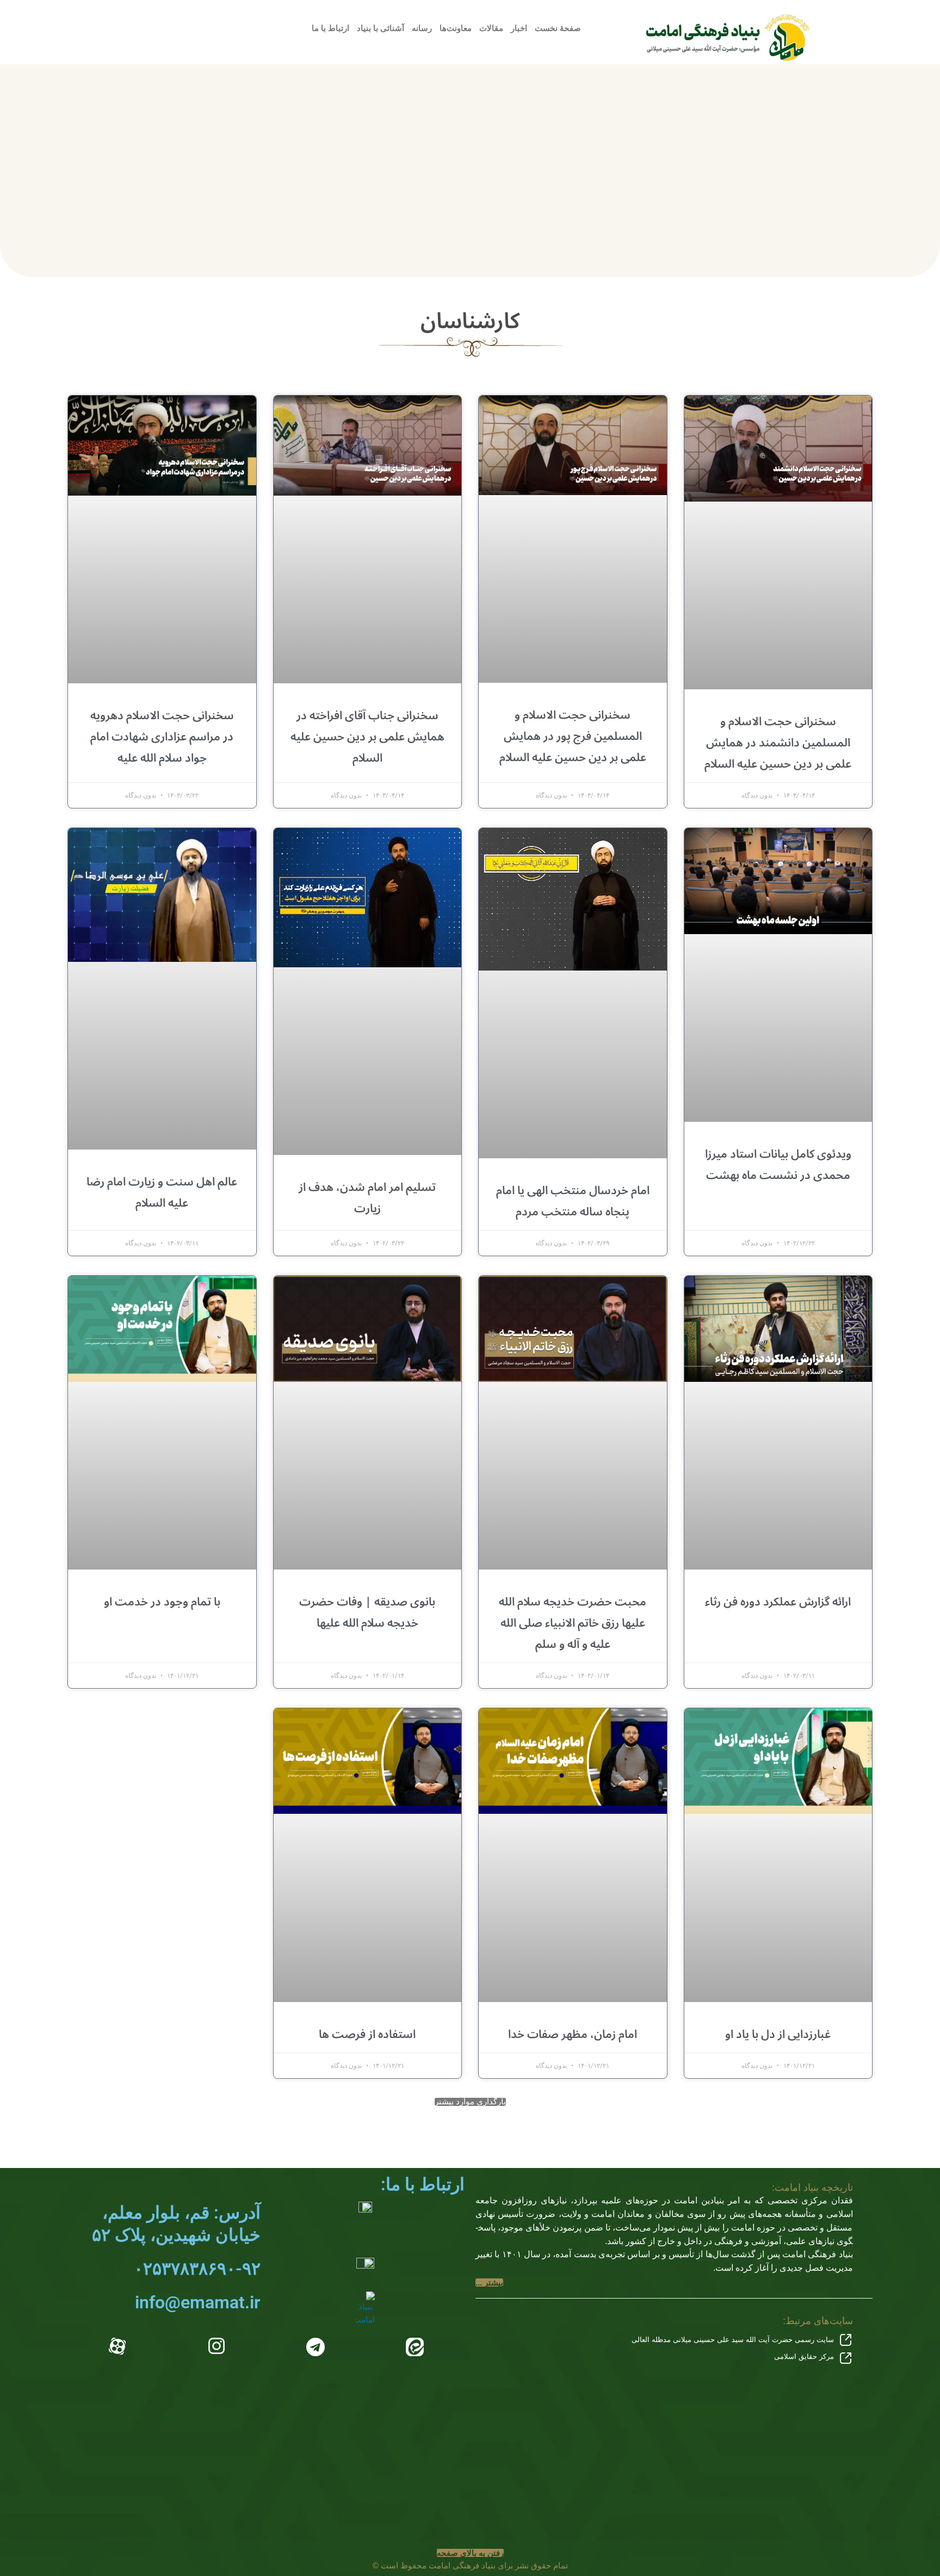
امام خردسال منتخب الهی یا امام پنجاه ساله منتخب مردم (573, 1201)
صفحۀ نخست (558, 28)
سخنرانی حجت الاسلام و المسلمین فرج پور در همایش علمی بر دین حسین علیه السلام (573, 736)
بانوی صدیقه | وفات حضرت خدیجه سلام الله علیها (367, 1612)
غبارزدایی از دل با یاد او (778, 2034)
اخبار (519, 28)
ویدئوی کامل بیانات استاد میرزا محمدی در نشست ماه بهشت (778, 1165)
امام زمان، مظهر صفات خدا (573, 2034)
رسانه (422, 28)
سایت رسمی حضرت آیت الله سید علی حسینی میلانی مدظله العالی (733, 2340)
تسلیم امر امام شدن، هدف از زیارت (367, 1198)
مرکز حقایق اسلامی (804, 2356)
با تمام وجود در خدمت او (162, 1602)
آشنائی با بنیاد (381, 28)
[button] (470, 2102)
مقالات (491, 28)
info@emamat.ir (198, 2302)
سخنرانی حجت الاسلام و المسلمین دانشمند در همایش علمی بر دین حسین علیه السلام (778, 743)
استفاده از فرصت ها (367, 2034)
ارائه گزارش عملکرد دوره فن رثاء (778, 1602)
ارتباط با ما (330, 28)
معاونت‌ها (456, 28)
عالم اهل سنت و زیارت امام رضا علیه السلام (162, 1192)
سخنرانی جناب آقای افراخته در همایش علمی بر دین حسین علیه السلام (367, 737)
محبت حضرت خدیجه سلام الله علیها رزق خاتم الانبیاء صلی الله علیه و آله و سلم (573, 1623)
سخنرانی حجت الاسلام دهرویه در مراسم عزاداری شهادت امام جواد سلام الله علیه (162, 737)
